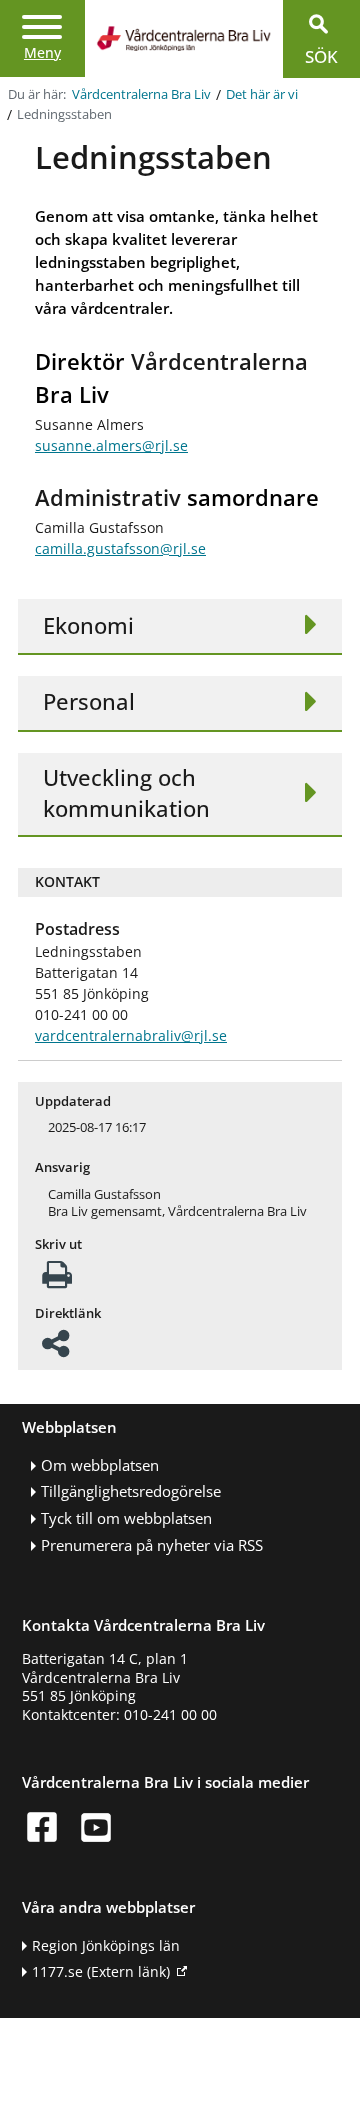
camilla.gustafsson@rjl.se (120, 548)
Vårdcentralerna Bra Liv (141, 94)
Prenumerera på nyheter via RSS (152, 1545)
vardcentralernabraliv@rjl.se (131, 1035)
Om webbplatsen (100, 1465)
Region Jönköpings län (106, 1945)
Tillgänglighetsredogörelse (131, 1491)
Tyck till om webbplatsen (126, 1518)
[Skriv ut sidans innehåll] (57, 1280)
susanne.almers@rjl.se (111, 445)
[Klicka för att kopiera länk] (55, 1349)
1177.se (101, 1971)
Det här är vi (262, 94)
